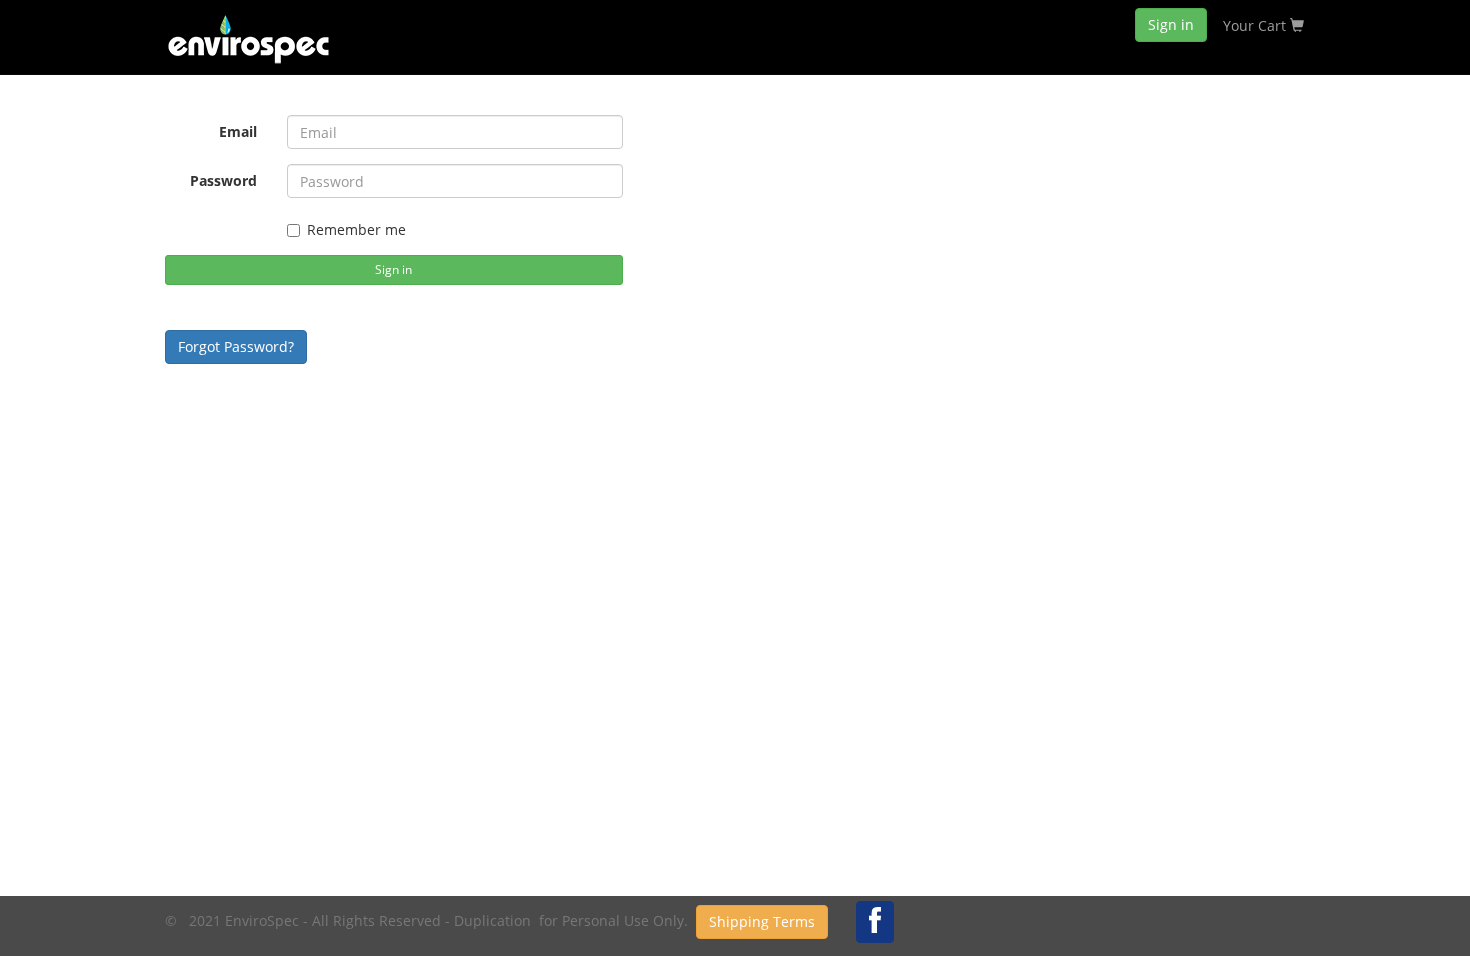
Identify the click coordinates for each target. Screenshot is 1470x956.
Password (223, 180)
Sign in (1171, 24)
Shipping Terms (762, 921)
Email (238, 131)
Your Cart (1256, 25)
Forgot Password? (236, 346)
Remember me (356, 229)
